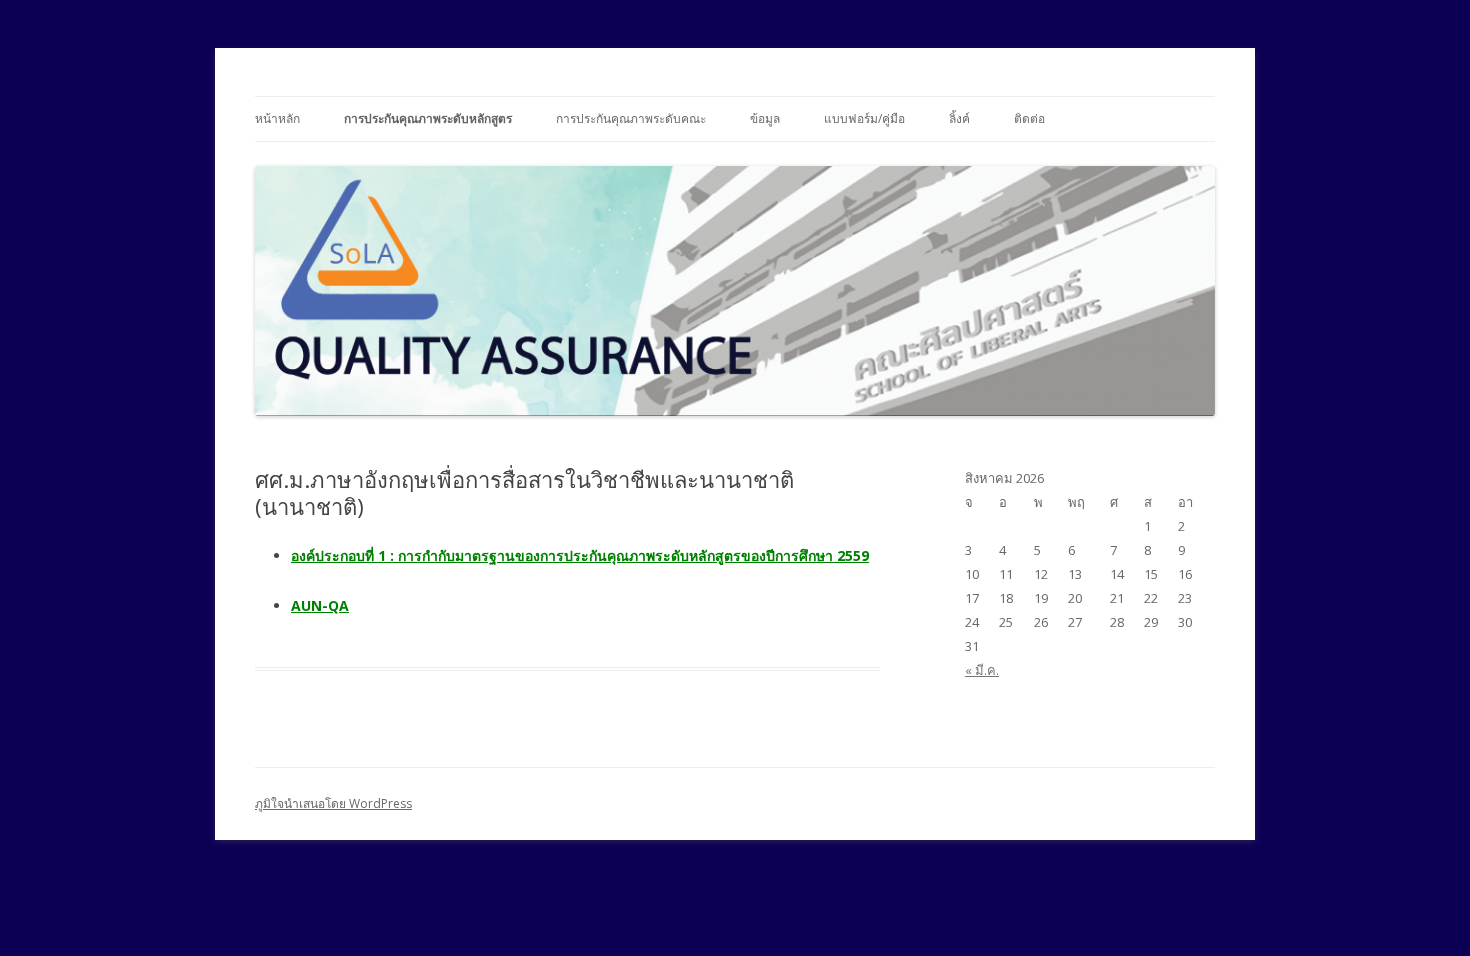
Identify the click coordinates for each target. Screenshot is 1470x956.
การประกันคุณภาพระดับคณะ (631, 118)
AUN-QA (320, 605)
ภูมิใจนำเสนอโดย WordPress (333, 803)
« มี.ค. (982, 670)
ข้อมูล (765, 118)
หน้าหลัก (277, 118)
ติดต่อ (1029, 118)
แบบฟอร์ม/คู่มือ (864, 118)
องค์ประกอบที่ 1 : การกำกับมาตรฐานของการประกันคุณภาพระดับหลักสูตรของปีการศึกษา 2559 (580, 555)
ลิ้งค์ (959, 118)
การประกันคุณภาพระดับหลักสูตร (428, 118)
